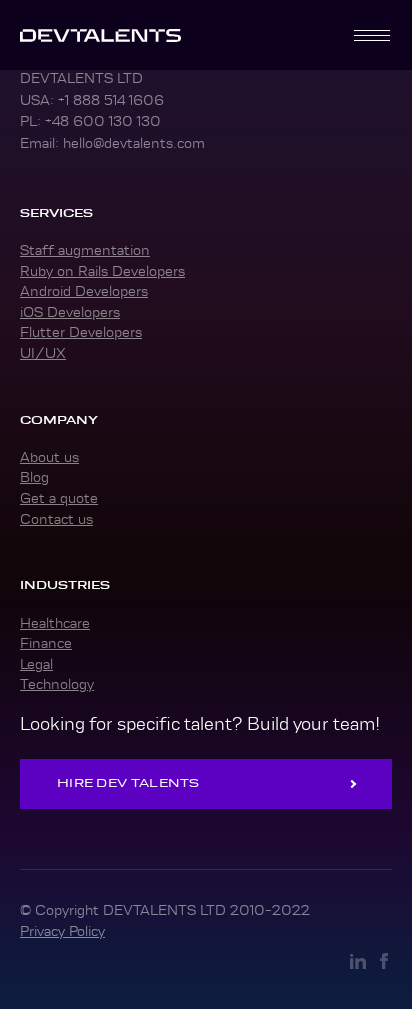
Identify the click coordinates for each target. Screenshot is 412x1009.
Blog (34, 477)
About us (49, 457)
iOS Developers (70, 312)
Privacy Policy (62, 931)
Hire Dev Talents (128, 783)
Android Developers (84, 291)
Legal (36, 664)
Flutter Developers (81, 332)
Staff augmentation (85, 250)
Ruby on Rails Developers (102, 271)
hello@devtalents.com (134, 143)
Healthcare (55, 623)
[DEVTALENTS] (100, 35)
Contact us (56, 519)
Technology (57, 684)
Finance (46, 643)
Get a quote (59, 498)
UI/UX (43, 353)
